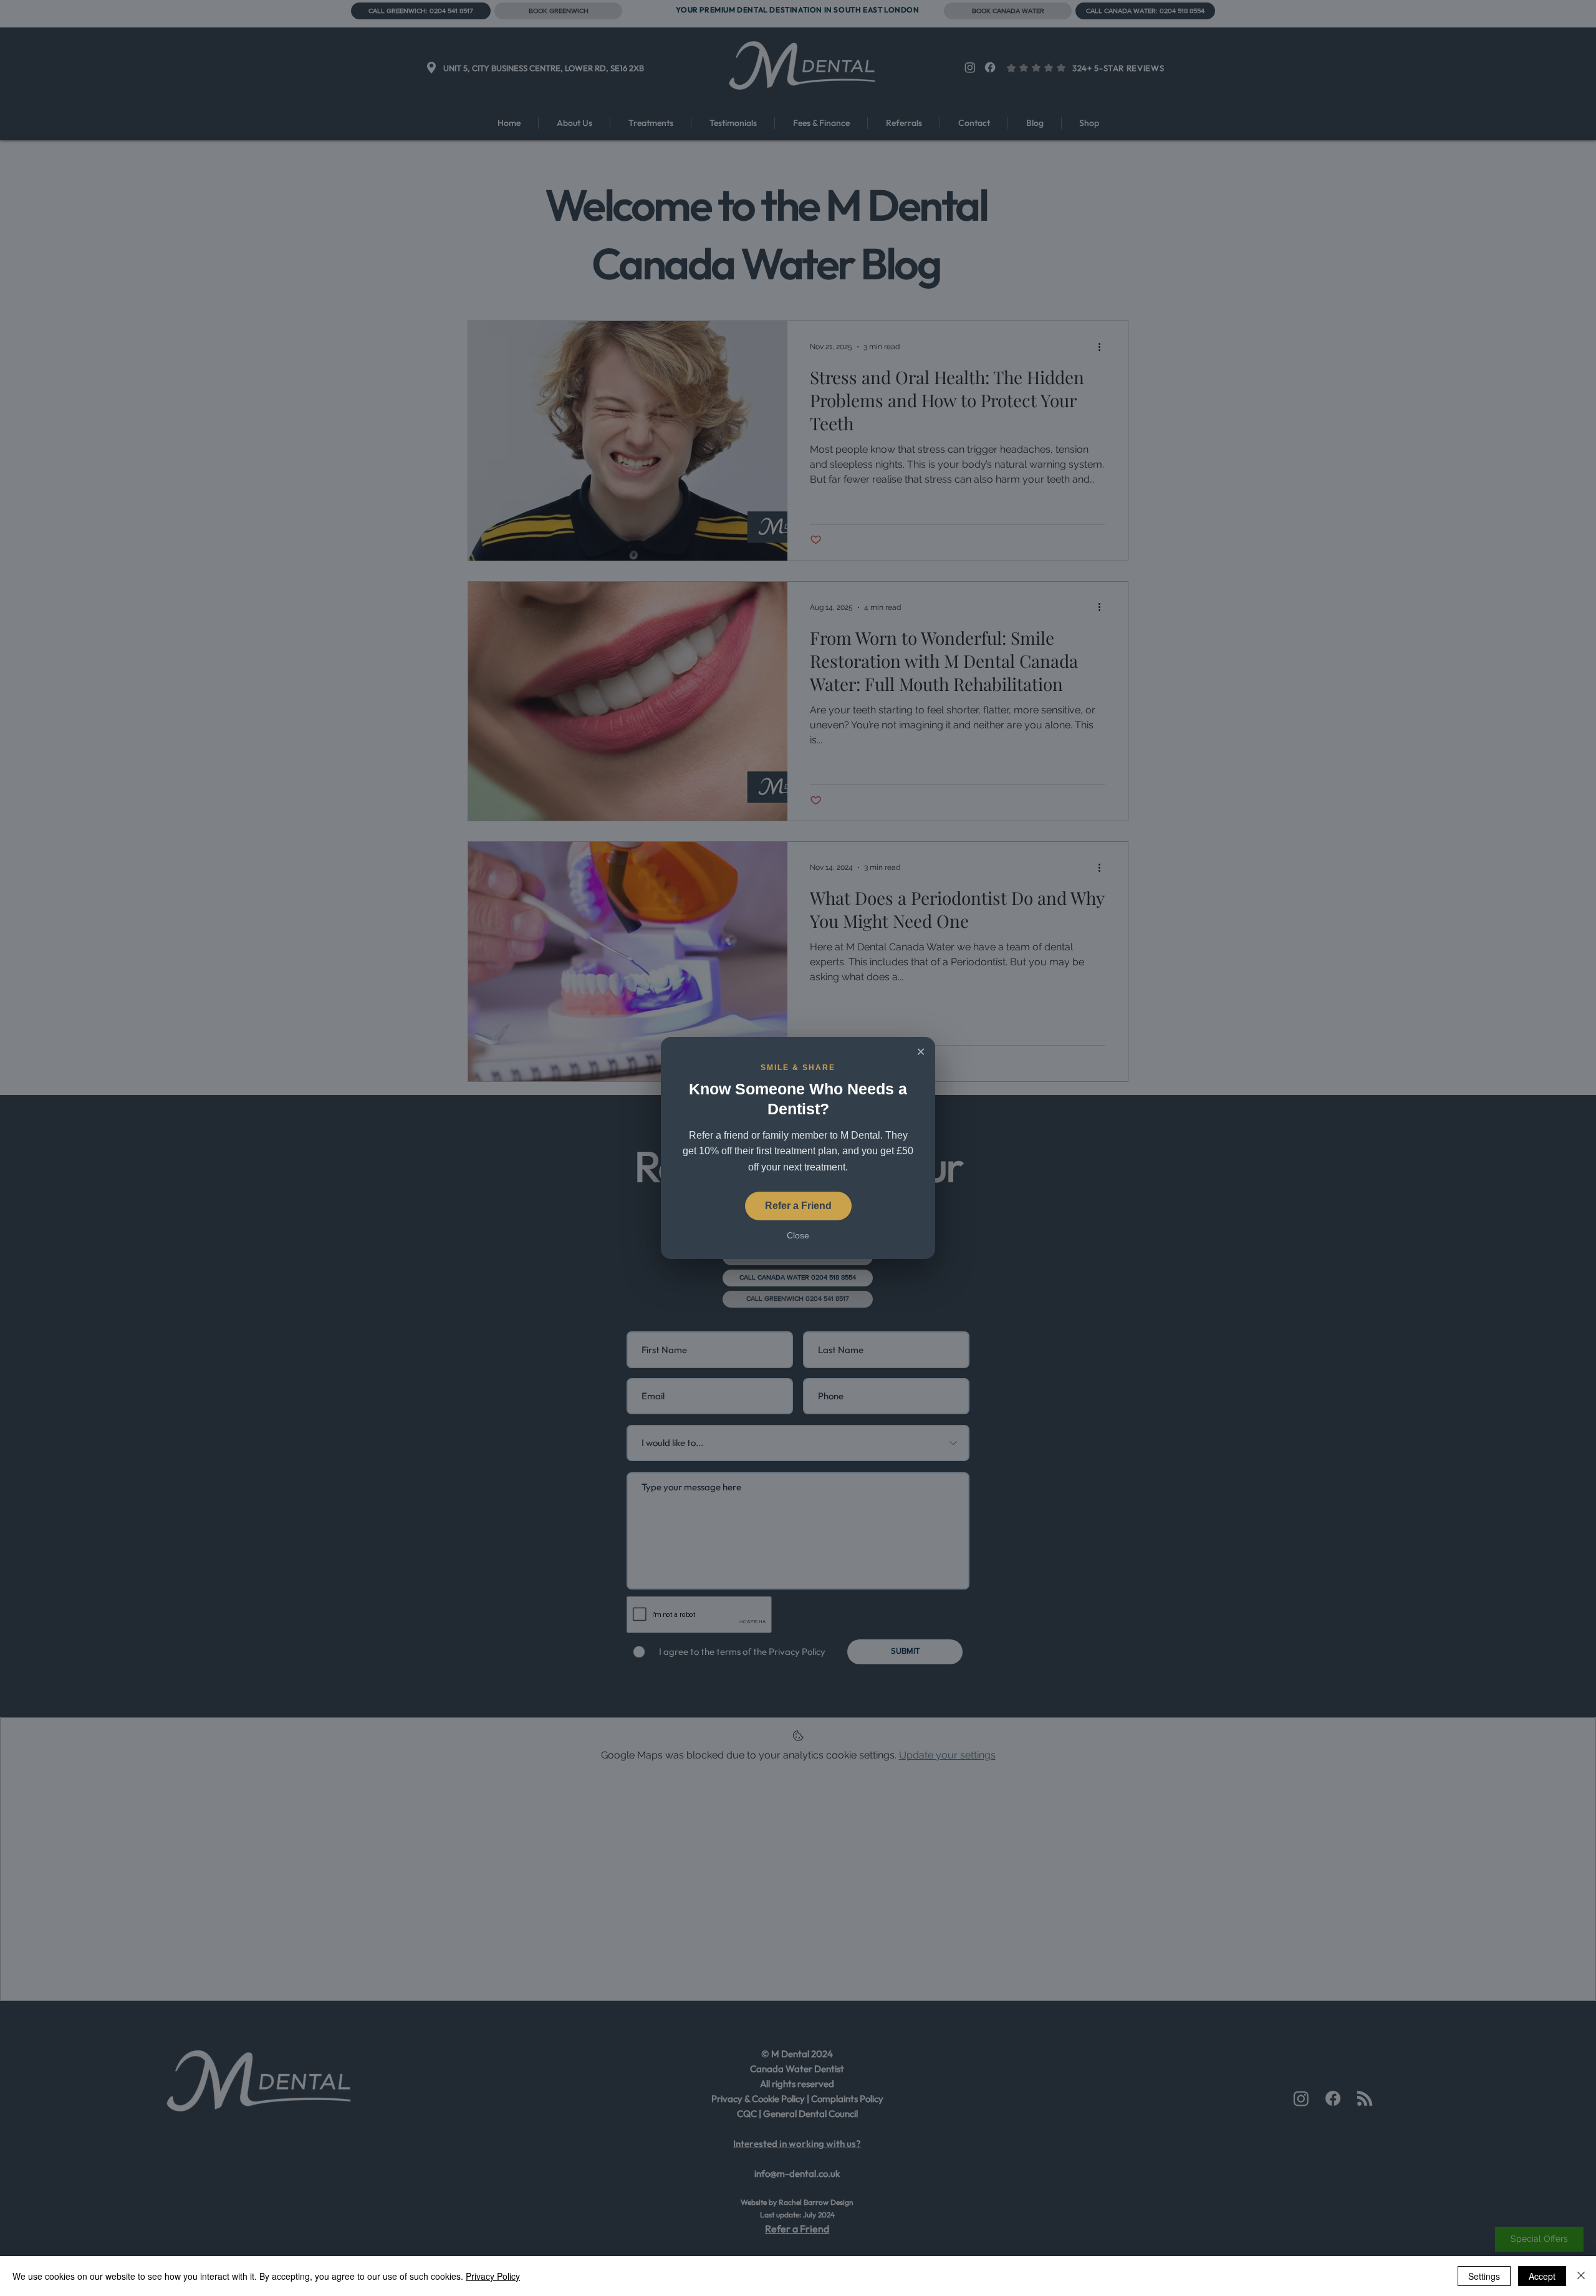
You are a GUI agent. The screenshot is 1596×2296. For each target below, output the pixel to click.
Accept (1542, 2276)
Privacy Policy (493, 2276)
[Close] (1581, 2276)
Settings (1484, 2276)
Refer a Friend (798, 1206)
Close (798, 1235)
